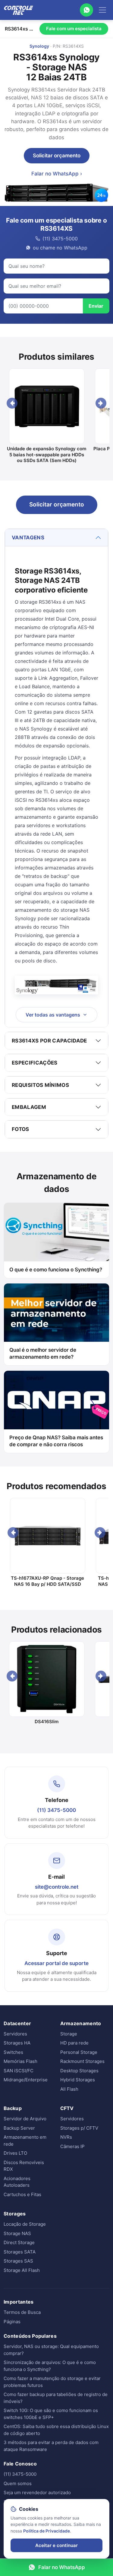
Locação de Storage (25, 2224)
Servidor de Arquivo (25, 2119)
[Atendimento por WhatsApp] (86, 10)
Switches (13, 2052)
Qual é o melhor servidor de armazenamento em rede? (43, 1353)
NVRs (66, 2137)
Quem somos (18, 2483)
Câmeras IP (72, 2146)
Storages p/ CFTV (79, 2128)
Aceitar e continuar (56, 2545)
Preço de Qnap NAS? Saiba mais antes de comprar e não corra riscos (56, 1441)
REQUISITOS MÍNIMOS (40, 1085)
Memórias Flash (20, 2061)
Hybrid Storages (78, 2080)
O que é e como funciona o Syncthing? (56, 1270)
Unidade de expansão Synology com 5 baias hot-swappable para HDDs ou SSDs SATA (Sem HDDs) (47, 454)
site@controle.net (57, 1887)
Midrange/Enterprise (26, 2080)
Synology (39, 46)
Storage (69, 2034)
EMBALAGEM (29, 1107)
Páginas (12, 2322)
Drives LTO (15, 2153)
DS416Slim (47, 1722)
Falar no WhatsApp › (57, 174)
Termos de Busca (22, 2312)
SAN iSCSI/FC (19, 2071)
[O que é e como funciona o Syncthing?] (56, 1232)
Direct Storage (19, 2242)
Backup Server (19, 2128)
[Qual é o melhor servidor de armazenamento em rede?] (56, 1313)
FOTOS (20, 1129)
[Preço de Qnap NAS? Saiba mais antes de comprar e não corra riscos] (56, 1400)
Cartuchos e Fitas (22, 2194)
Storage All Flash (22, 2270)
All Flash (69, 2089)
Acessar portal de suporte (56, 1963)
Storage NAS (17, 2233)
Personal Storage (79, 2052)
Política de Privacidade (47, 2531)
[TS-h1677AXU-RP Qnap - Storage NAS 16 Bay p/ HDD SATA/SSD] (47, 1536)
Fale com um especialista (74, 29)
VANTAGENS (28, 538)
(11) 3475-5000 (56, 1810)
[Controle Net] (19, 10)
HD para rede (74, 2043)
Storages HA (17, 2043)
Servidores (15, 2034)
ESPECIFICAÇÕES (35, 1063)
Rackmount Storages (82, 2061)
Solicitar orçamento (57, 156)
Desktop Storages (79, 2071)
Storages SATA (20, 2252)
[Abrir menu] (102, 10)
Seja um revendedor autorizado (37, 2492)
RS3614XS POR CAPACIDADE (49, 1041)
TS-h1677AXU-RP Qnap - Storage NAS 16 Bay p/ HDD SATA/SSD (47, 1581)
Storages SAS (18, 2261)
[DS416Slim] (47, 1679)
